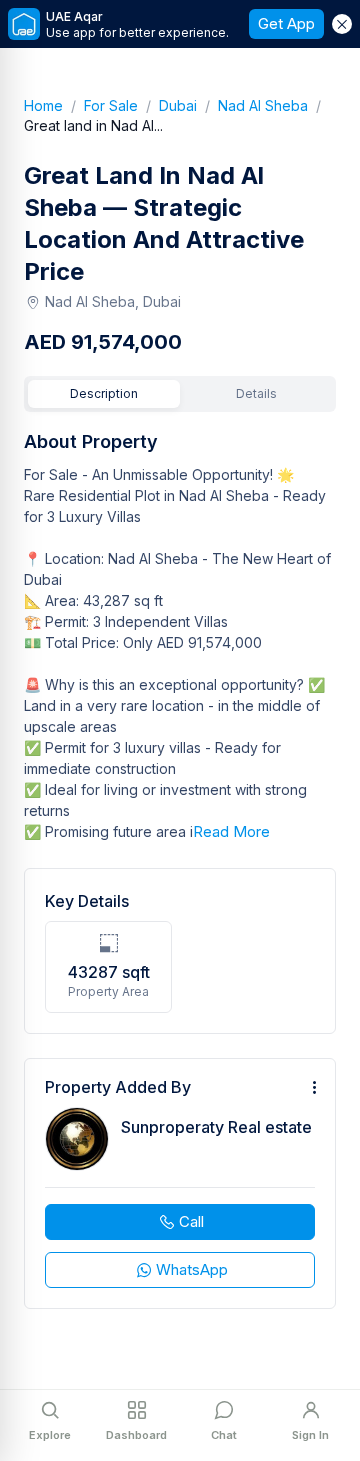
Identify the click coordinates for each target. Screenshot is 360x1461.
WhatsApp (192, 1269)
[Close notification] (342, 24)
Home (54, 105)
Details (256, 393)
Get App (286, 23)
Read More (231, 831)
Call (191, 1221)
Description (104, 393)
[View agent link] (180, 1183)
